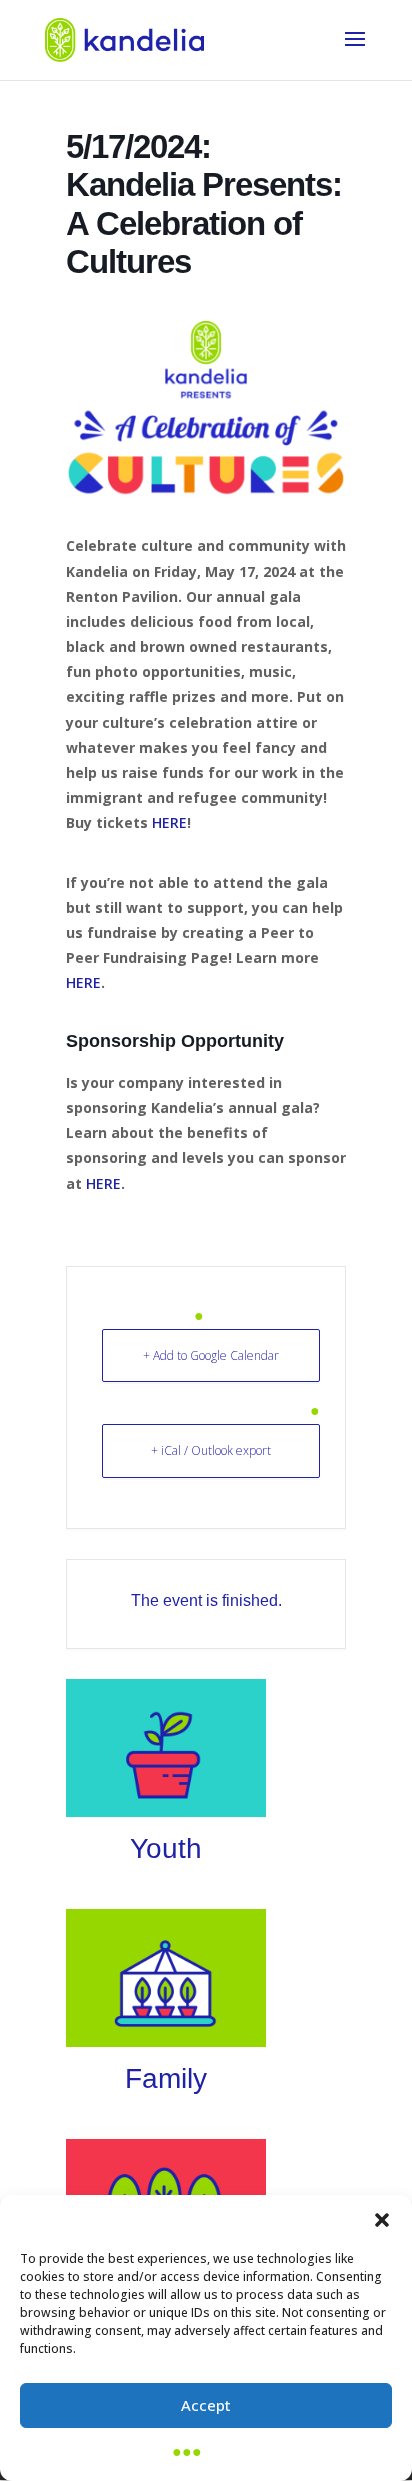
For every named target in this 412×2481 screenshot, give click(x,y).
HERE (169, 822)
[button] (382, 2220)
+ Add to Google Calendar (211, 1355)
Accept (206, 2405)
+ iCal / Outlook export (211, 1450)
